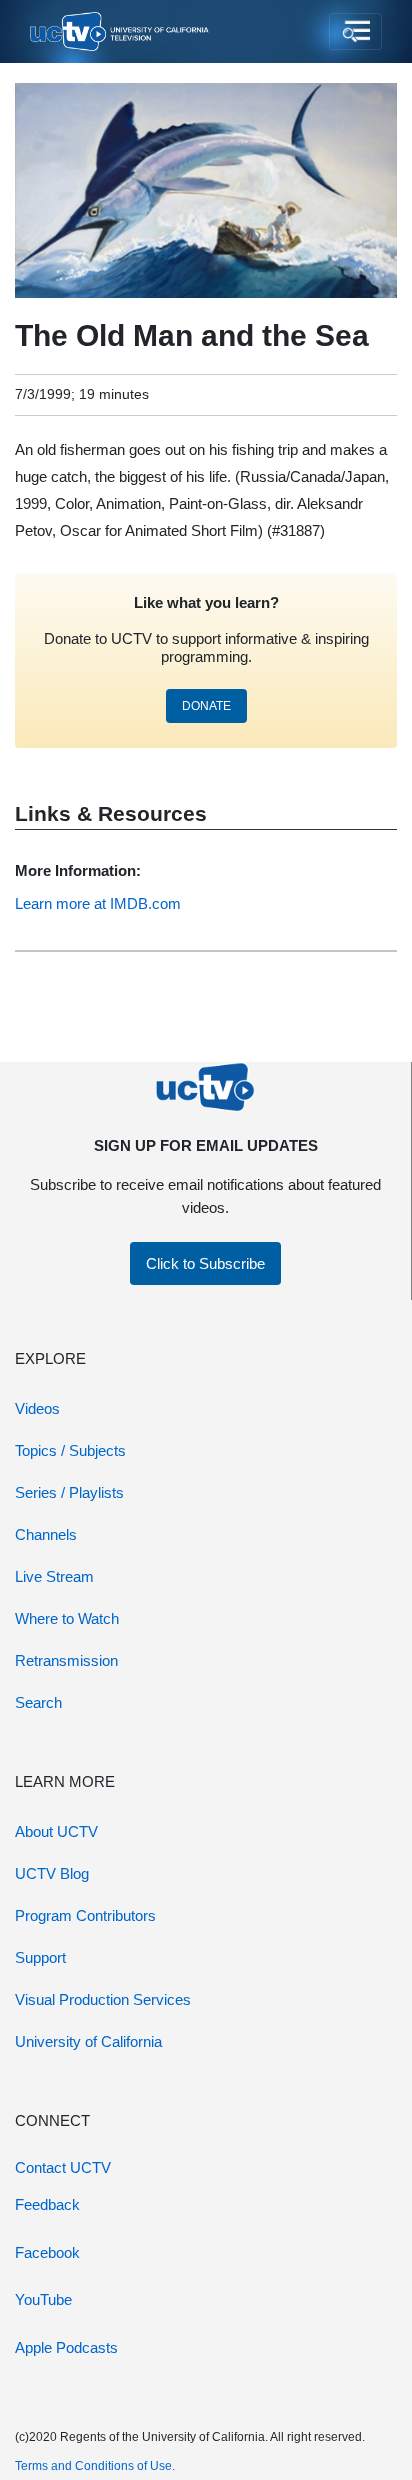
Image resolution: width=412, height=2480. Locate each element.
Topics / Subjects (70, 1450)
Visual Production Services (103, 1999)
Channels (46, 1534)
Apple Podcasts (66, 2347)
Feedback (47, 2204)
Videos (37, 1408)
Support (40, 1957)
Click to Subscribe (205, 1263)
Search (38, 1702)
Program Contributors (85, 1915)
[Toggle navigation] (355, 32)
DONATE (206, 706)
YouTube (43, 2299)
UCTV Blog (52, 1873)
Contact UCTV (63, 2167)
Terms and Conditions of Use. (95, 2466)
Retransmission (66, 1660)
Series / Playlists (69, 1492)
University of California (88, 2041)
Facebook (47, 2252)
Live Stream (54, 1576)
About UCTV (56, 1831)
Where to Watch (67, 1618)
